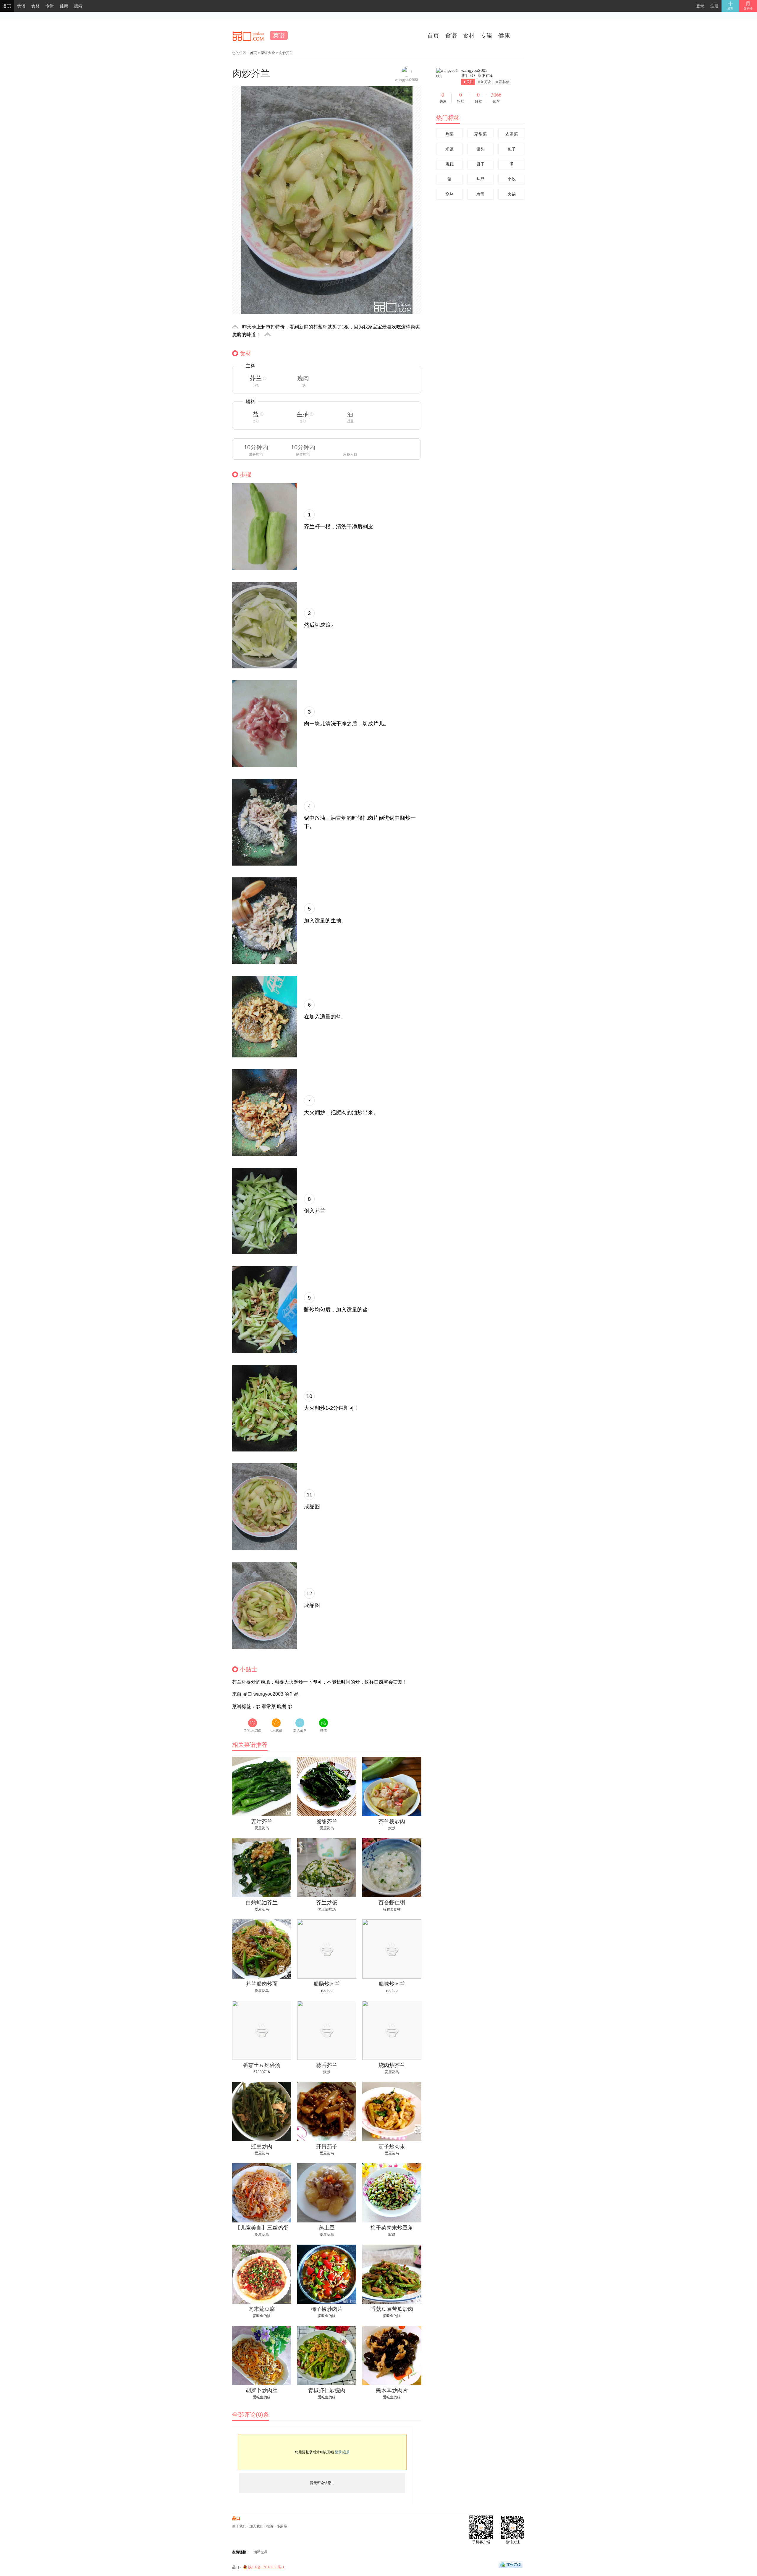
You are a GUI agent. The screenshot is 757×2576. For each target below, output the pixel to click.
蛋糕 (449, 164)
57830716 (262, 2072)
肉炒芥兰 (251, 73)
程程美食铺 (392, 1909)
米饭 (449, 149)
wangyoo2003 (268, 1694)
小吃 (512, 179)
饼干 (481, 164)
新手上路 (468, 76)
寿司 (481, 194)
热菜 (449, 134)
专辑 (486, 35)
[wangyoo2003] (448, 74)
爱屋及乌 (262, 1828)
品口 (236, 2518)
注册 (714, 6)
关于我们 (239, 2526)
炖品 (481, 179)
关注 (470, 82)
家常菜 (481, 134)
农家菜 (512, 134)
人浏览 (253, 1730)
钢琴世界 (261, 2552)
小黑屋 (282, 2526)
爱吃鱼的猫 (262, 2316)
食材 (469, 35)
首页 (433, 35)
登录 (700, 6)
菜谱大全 (268, 53)
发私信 (504, 82)
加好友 (486, 82)
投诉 (270, 2526)
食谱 (451, 35)
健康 (504, 35)
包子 (512, 149)
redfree (327, 1991)
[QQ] (511, 2564)
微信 (323, 1730)
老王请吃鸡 (327, 1909)
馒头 (481, 149)
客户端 (748, 8)
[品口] (248, 35)
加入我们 (256, 2526)
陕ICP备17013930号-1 (266, 2567)
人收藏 (276, 1730)
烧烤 (449, 194)
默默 (392, 1828)
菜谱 (279, 35)
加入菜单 (300, 1730)
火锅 (512, 194)
